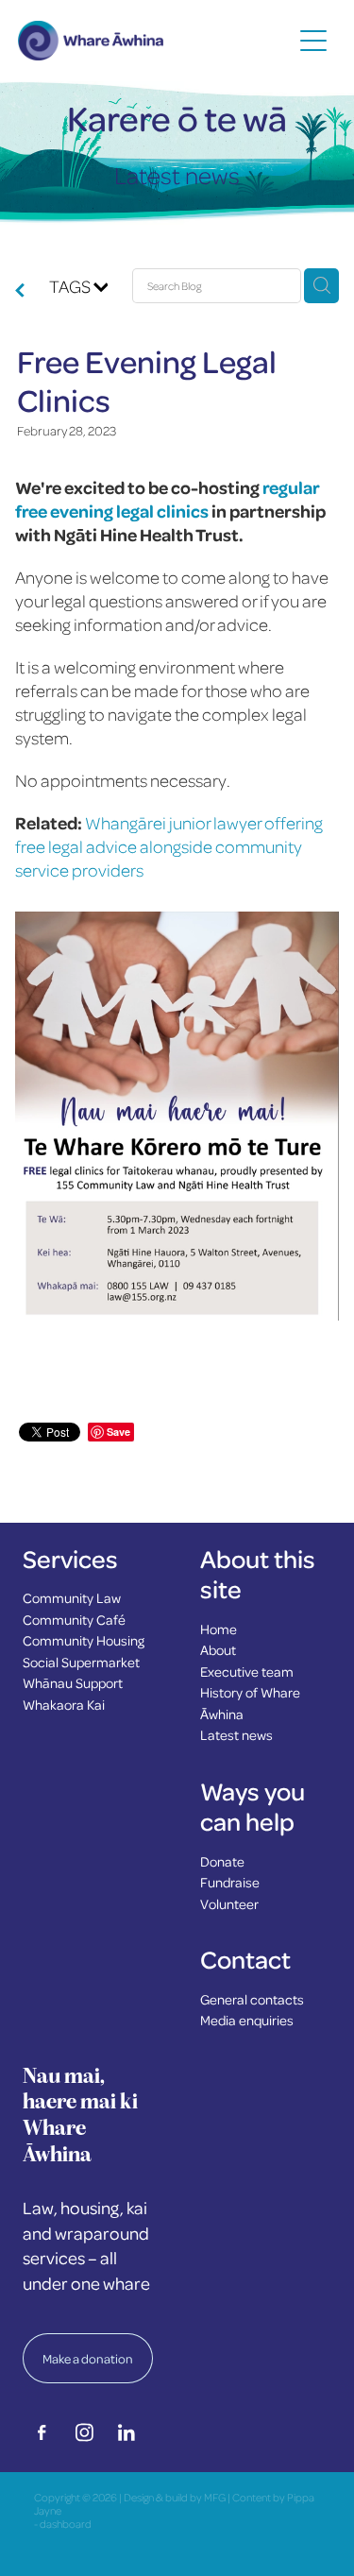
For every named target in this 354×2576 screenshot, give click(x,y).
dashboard (66, 2524)
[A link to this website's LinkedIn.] (126, 2432)
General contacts (252, 1999)
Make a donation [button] (88, 2358)
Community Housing (84, 1640)
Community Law (72, 1597)
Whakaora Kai (64, 1704)
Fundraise (230, 1882)
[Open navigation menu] (313, 41)
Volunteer (229, 1903)
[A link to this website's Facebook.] (42, 2432)
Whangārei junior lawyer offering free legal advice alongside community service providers (169, 846)
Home (219, 1629)
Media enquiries (247, 2020)
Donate (222, 1861)
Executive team (247, 1671)
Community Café (74, 1619)
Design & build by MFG (175, 2497)
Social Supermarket (81, 1662)
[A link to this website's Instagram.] (84, 2432)
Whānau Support (73, 1682)
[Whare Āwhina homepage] (155, 41)
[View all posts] (20, 290)
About (218, 1649)
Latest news (236, 1734)
